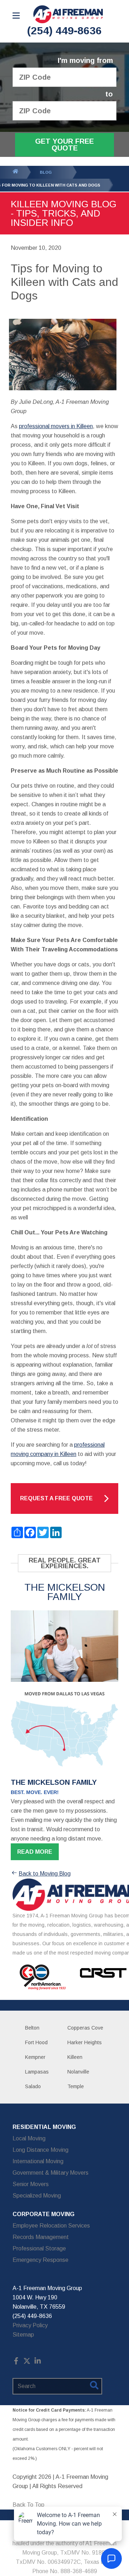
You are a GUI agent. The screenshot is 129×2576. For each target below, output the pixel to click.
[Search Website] (94, 2387)
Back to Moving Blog (45, 1874)
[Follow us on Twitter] (27, 2362)
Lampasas (37, 2072)
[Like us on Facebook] (16, 2362)
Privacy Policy (30, 2325)
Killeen (75, 2057)
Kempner (35, 2057)
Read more (35, 1852)
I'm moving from (85, 61)
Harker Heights (85, 2042)
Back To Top (28, 2505)
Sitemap (23, 2335)
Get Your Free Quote (64, 145)
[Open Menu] (16, 16)
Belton (32, 2028)
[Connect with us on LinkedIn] (38, 2362)
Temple (76, 2086)
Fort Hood (36, 2042)
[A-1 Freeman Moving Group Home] (68, 14)
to (109, 94)
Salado (33, 2086)
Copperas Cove (85, 2028)
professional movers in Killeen (56, 426)
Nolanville (78, 2072)
